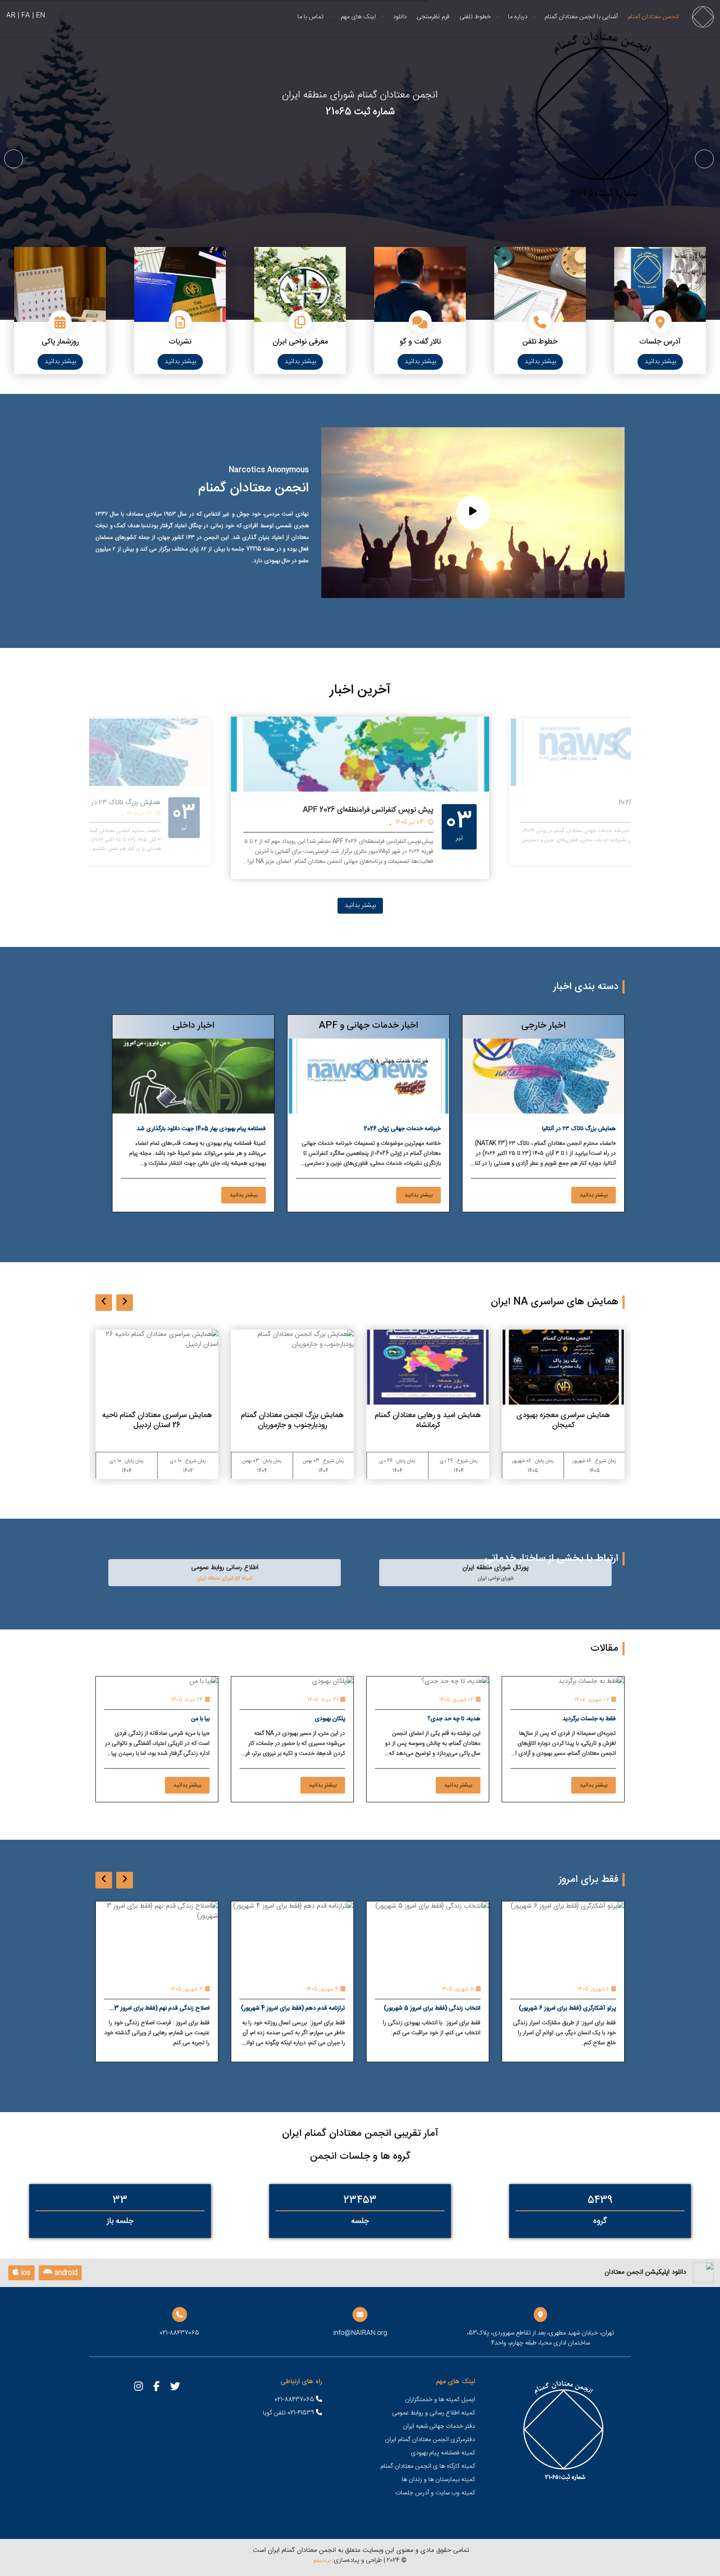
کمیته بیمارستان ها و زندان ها (438, 2480)
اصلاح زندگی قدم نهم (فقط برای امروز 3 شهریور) (297, 2009)
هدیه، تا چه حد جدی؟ (454, 1719)
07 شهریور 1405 (592, 1700)
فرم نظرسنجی (433, 17)
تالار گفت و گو (420, 342)
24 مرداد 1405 (187, 1700)
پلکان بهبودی (330, 1719)
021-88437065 (295, 2400)
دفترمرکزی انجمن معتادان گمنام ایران (430, 2440)
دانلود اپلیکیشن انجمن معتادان (645, 2272)
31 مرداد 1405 (323, 1700)
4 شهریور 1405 (458, 1989)
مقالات (604, 1649)
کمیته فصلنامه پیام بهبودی (443, 2453)
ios (25, 2273)
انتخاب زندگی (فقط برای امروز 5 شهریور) (567, 2008)
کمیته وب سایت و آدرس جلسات (435, 2493)
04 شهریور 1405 (456, 1700)
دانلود (400, 17)
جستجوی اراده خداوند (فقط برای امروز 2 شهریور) (161, 2009)
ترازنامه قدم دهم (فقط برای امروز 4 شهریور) (428, 2008)
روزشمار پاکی (60, 342)
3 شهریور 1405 (322, 1989)
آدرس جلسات (660, 342)
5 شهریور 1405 (593, 1989)
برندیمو (322, 2560)
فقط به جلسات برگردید (589, 1719)
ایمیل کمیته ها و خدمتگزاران (440, 2400)
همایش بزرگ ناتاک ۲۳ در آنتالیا (386, 810)
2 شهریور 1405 (187, 1989)
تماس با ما (311, 17)
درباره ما (518, 17)
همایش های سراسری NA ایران (555, 1302)
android (65, 2273)
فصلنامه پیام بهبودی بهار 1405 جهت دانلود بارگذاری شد (201, 1129)
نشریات (180, 342)
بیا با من (200, 1719)
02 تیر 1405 (144, 814)
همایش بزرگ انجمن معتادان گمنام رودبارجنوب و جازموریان (428, 1420)
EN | (39, 16)
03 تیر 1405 (410, 822)
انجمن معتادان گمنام (653, 17)
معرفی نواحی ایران (300, 342)
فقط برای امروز (589, 1880)
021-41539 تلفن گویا (289, 2413)
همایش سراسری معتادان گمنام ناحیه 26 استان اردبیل (292, 1420)
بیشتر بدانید (660, 362)
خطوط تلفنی (475, 17)
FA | (24, 16)
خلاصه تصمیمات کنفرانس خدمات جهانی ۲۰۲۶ (104, 803)
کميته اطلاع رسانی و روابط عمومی (434, 2413)
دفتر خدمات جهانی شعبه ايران (439, 2426)
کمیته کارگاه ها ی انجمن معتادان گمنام (428, 2466)
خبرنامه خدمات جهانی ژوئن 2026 (402, 1129)
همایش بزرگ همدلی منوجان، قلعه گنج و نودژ (157, 1420)
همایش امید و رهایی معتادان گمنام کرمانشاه (563, 1420)
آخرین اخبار (360, 690)
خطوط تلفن (540, 342)
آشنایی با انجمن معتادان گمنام (581, 17)
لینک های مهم (358, 17)
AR (11, 16)
